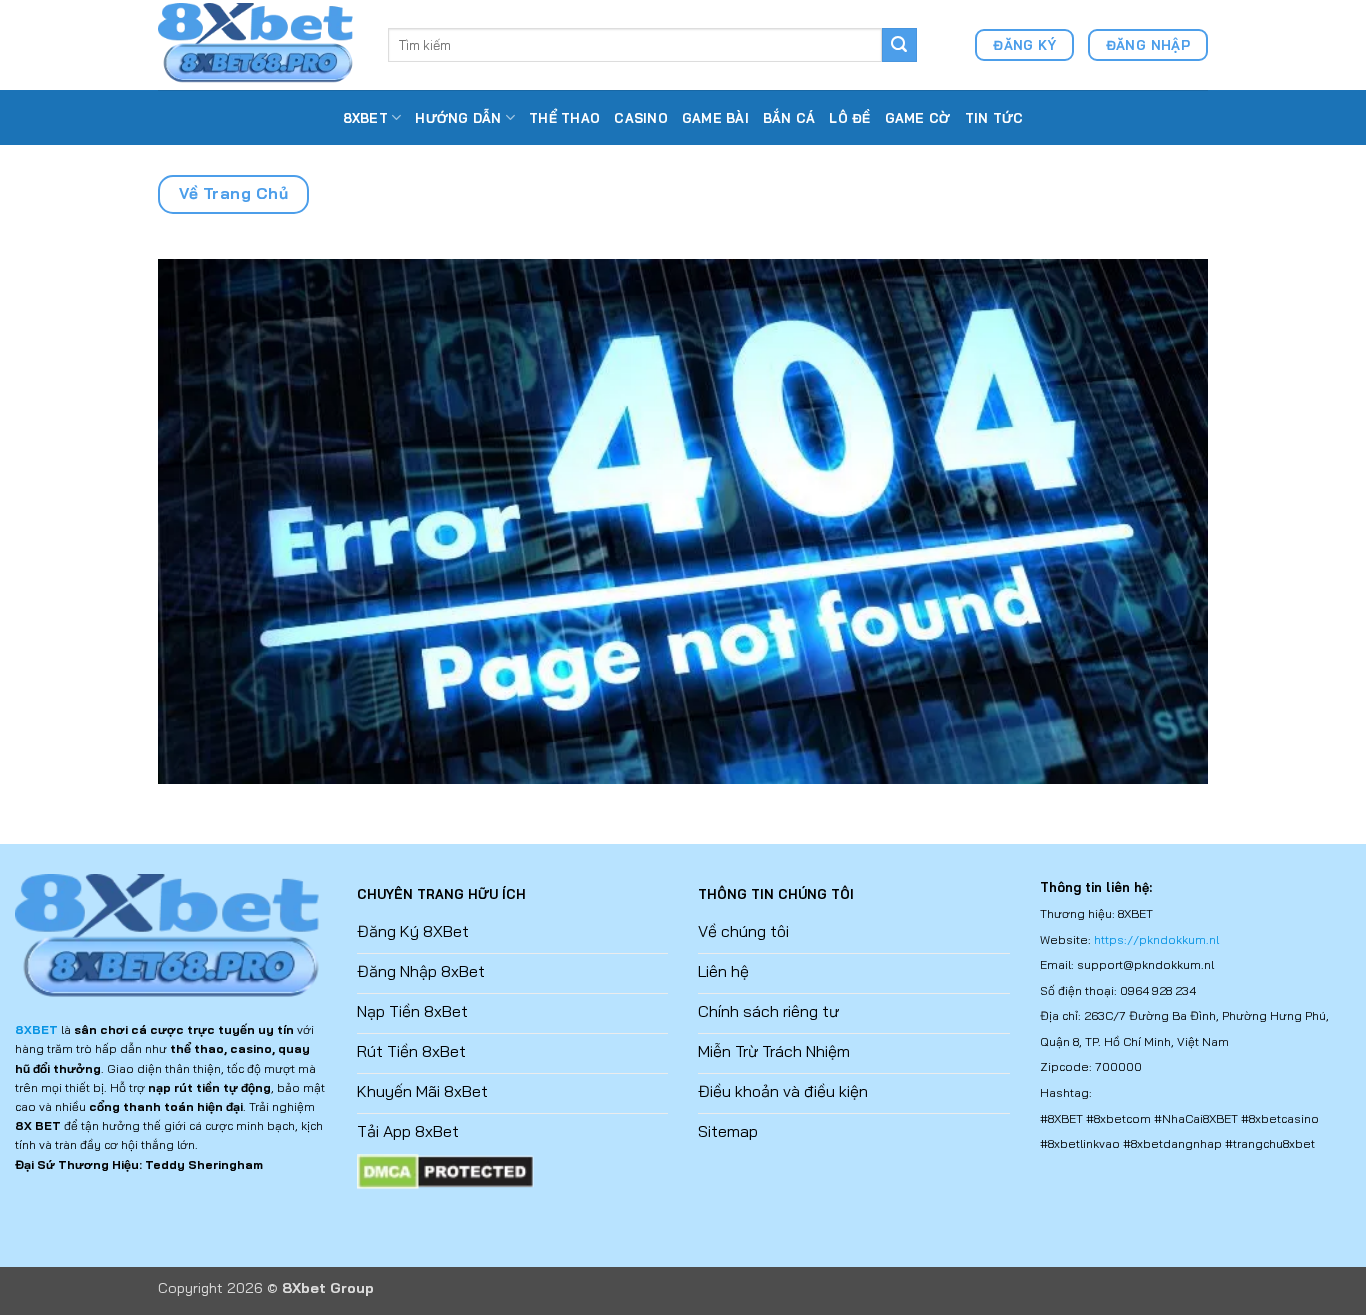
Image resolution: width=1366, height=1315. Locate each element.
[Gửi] (899, 45)
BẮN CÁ (789, 118)
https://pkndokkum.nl (1156, 939)
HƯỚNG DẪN (458, 118)
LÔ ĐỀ (849, 118)
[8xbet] (258, 44)
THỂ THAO (564, 118)
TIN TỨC (994, 118)
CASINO (641, 118)
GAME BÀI (715, 118)
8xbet (365, 118)
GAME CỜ (918, 118)
